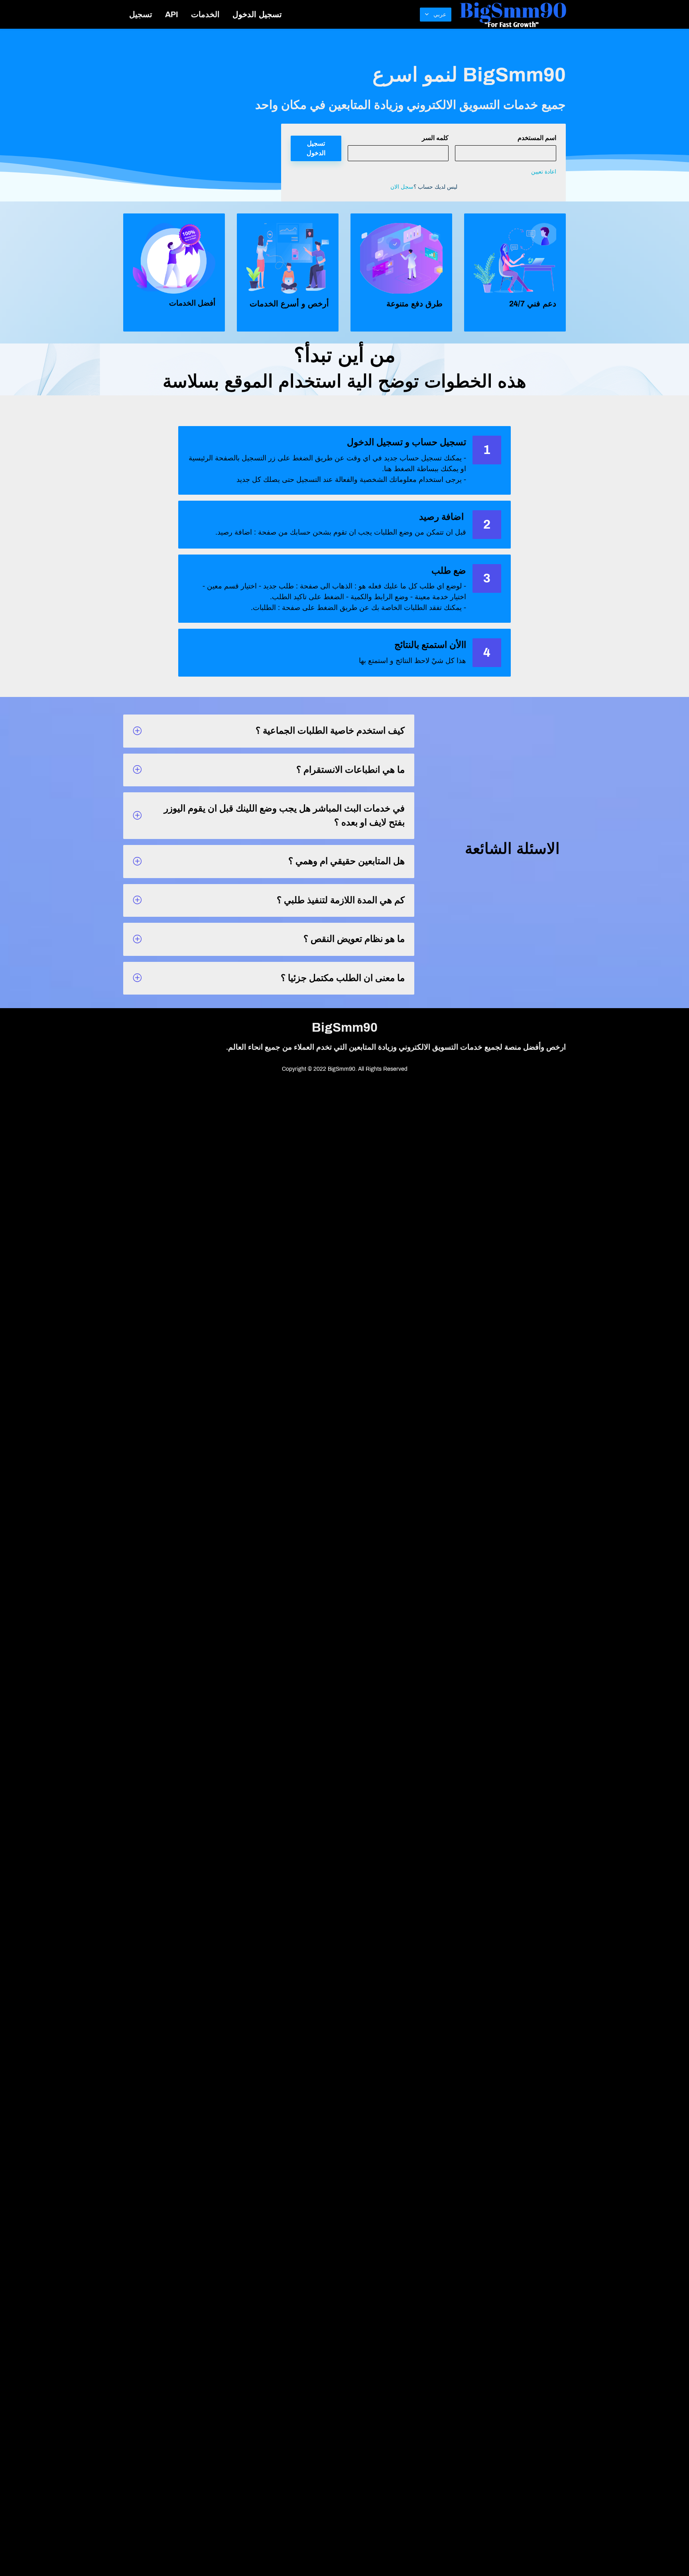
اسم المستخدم (537, 138)
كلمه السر (435, 138)
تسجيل (141, 14)
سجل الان (402, 187)
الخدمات (205, 14)
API (172, 14)
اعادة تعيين (544, 172)
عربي (440, 15)
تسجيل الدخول (257, 14)
